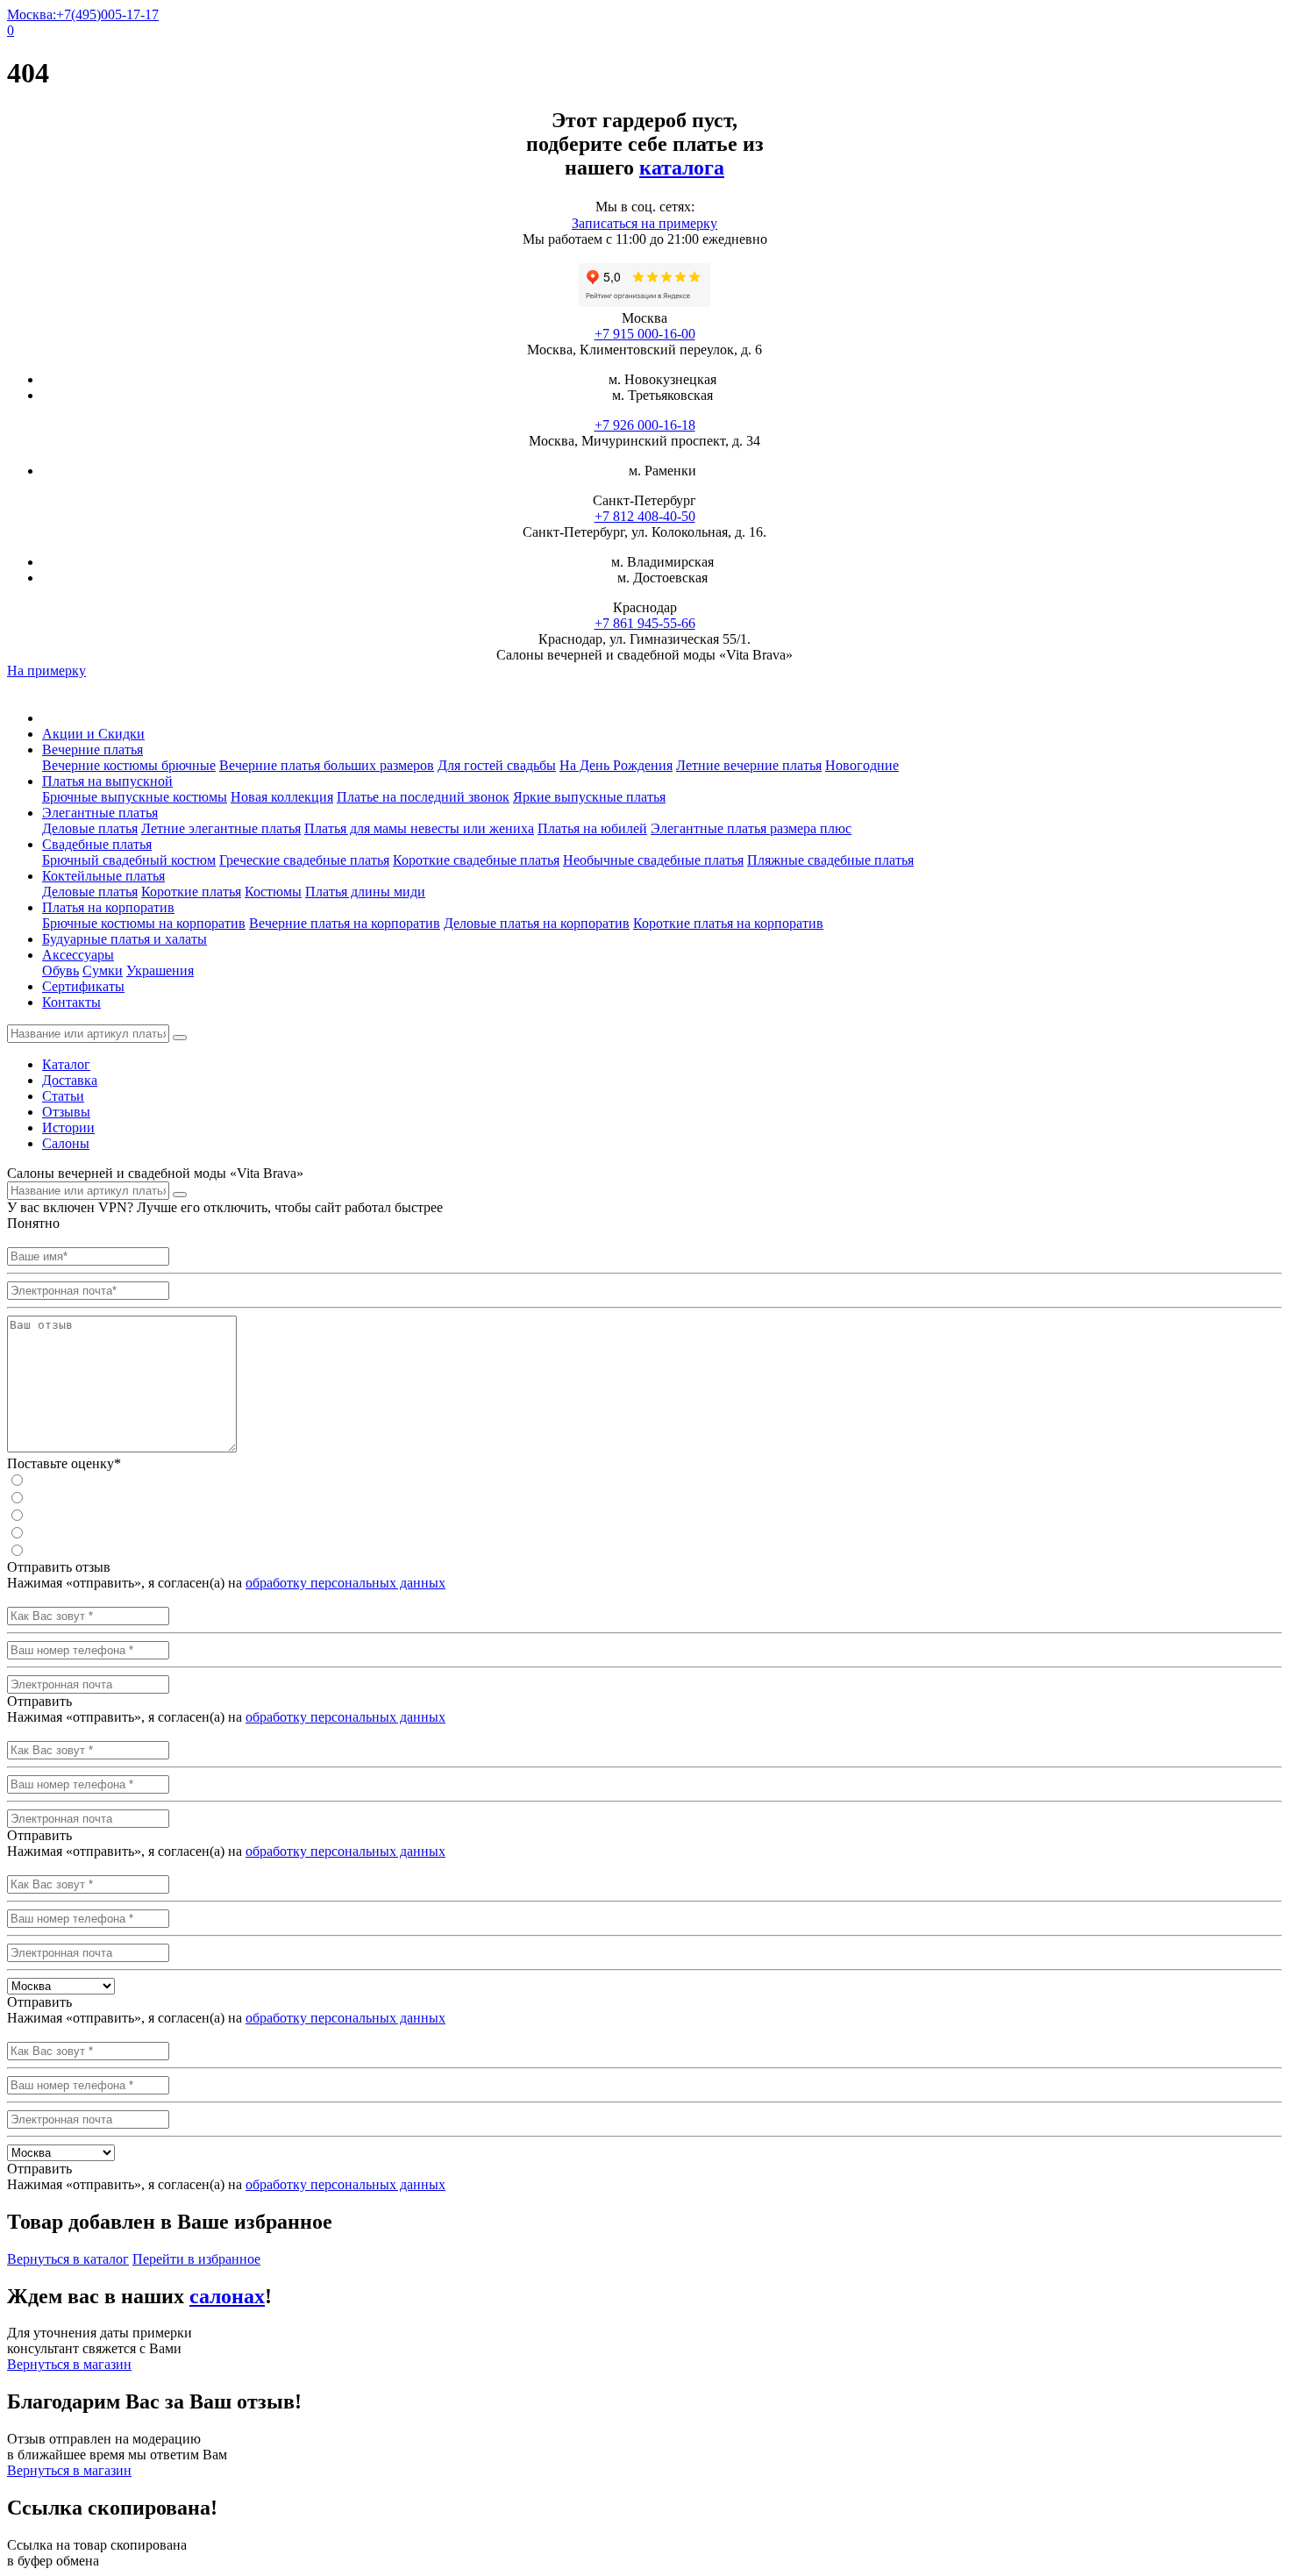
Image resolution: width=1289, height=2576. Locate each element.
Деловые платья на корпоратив (537, 923)
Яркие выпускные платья (589, 797)
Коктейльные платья (103, 876)
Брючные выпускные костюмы (135, 797)
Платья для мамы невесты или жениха (419, 828)
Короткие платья (191, 892)
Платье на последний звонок (423, 797)
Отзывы (66, 1112)
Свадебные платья (97, 844)
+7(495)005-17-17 (107, 14)
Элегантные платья (100, 813)
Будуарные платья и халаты (125, 939)
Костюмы (273, 892)
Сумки (103, 970)
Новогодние (862, 765)
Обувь (61, 970)
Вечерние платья (93, 749)
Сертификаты (83, 986)
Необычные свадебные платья (653, 860)
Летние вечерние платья (749, 765)
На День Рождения (616, 765)
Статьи (63, 1096)
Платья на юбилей (592, 828)
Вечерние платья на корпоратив (345, 923)
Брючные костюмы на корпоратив (144, 923)
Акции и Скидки (93, 734)
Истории (68, 1127)
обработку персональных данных (345, 1583)
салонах (227, 2296)
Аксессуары (78, 955)
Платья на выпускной (107, 781)
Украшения (160, 970)
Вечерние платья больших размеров (327, 765)
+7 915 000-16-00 (645, 334)
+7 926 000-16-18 (645, 425)
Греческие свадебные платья (304, 860)
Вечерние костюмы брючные (129, 765)
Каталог (66, 1064)
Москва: (32, 14)
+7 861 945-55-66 (645, 623)
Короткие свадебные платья (476, 860)
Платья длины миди (365, 892)
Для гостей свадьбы (497, 765)
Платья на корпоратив (108, 907)
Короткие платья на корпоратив (728, 923)
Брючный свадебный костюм (129, 860)
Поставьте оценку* (64, 1463)
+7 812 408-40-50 (645, 516)
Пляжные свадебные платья (830, 860)
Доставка (70, 1080)
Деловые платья (90, 828)
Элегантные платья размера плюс (751, 828)
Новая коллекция (282, 797)
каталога (682, 168)
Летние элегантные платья (221, 828)
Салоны (66, 1143)
